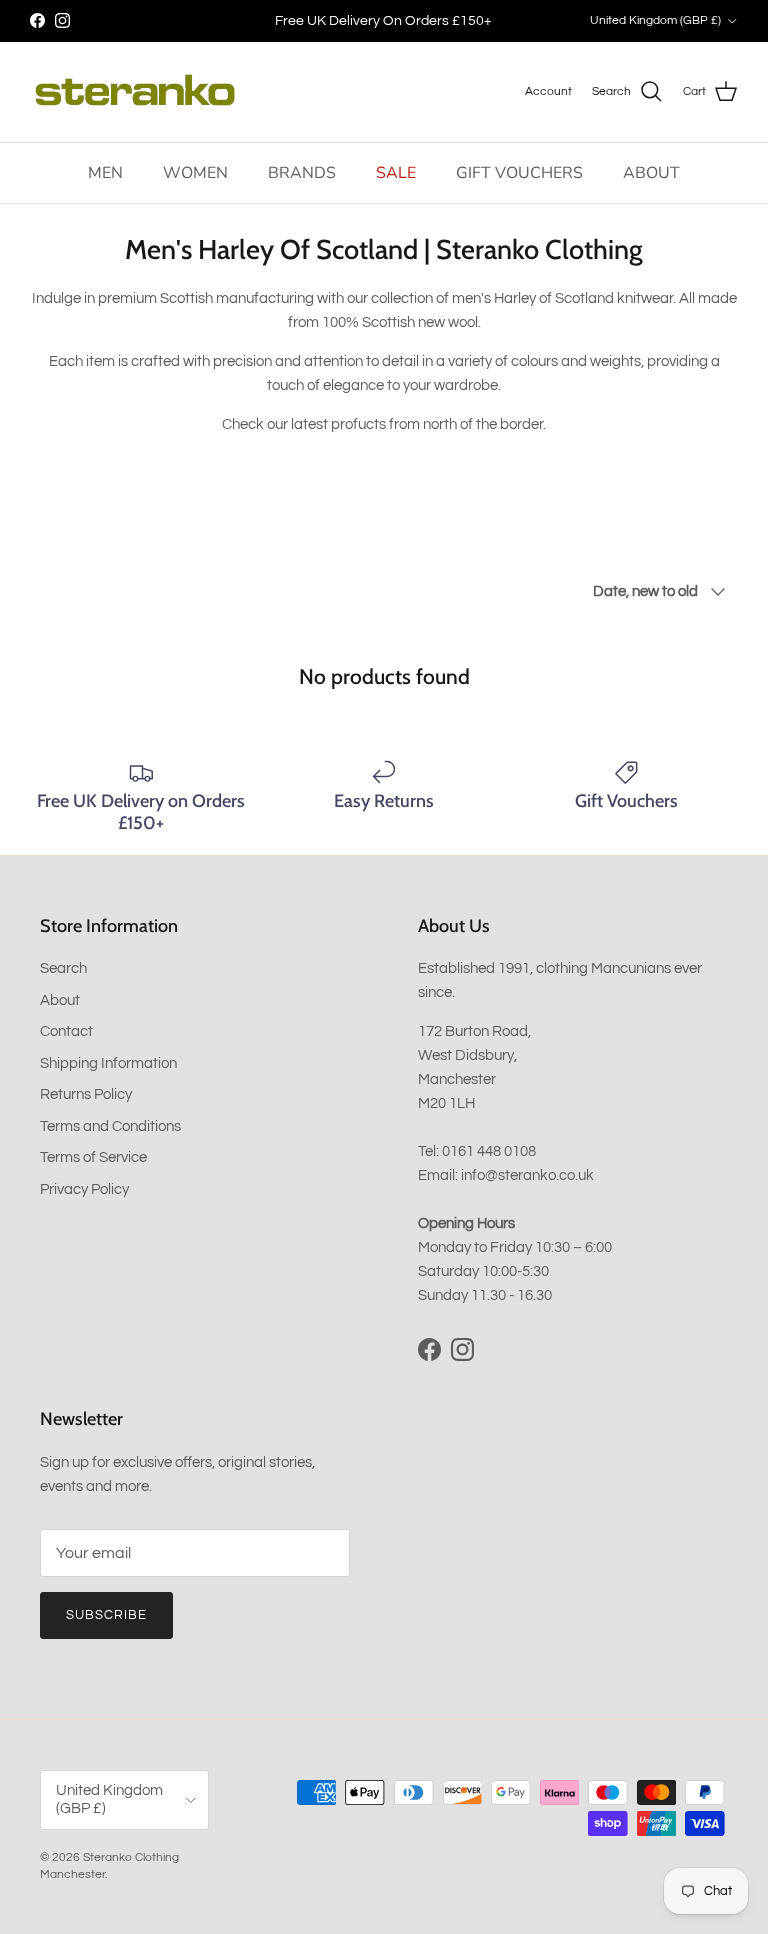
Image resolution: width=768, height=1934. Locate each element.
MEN (105, 173)
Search (63, 968)
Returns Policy (86, 1094)
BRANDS (302, 173)
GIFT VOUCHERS (519, 173)
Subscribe (106, 1615)
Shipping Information (108, 1063)
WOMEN (195, 173)
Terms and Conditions (110, 1126)
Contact (66, 1031)
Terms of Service (93, 1157)
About (60, 1000)
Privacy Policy (84, 1189)
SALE (396, 173)
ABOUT (651, 173)
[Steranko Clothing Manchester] (135, 92)
